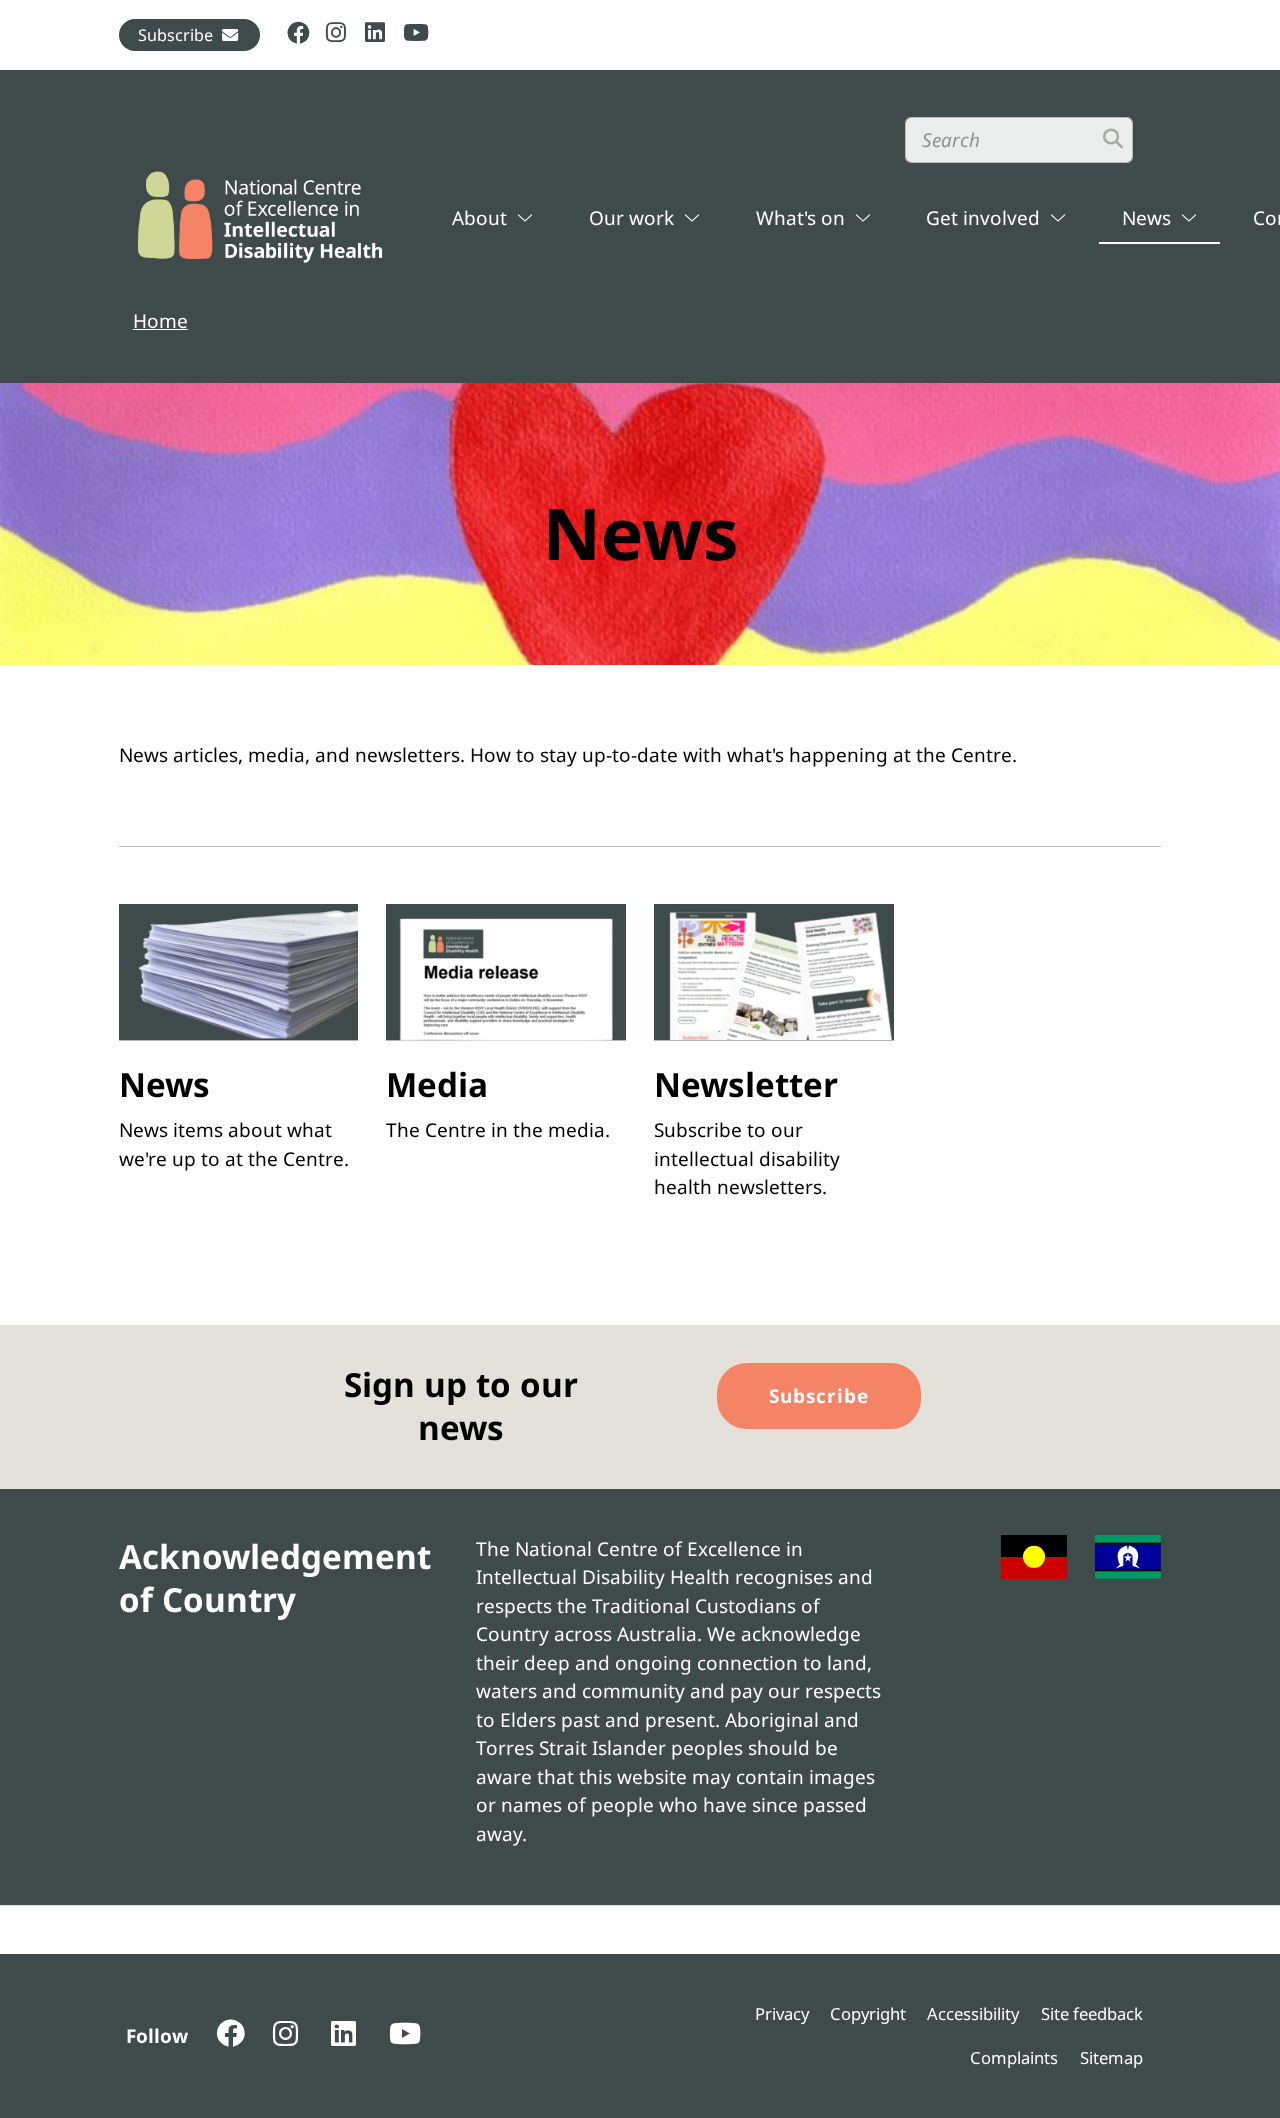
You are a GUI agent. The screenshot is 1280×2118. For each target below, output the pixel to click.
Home (160, 321)
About (479, 218)
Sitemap (1111, 2057)
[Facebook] (298, 34)
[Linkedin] (375, 34)
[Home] (260, 217)
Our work (631, 218)
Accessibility (973, 2013)
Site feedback (1092, 2013)
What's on (800, 218)
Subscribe (175, 35)
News (1146, 218)
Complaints (1014, 2057)
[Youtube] (414, 34)
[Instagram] (337, 34)
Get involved (983, 218)
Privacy (782, 2013)
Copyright (868, 2013)
